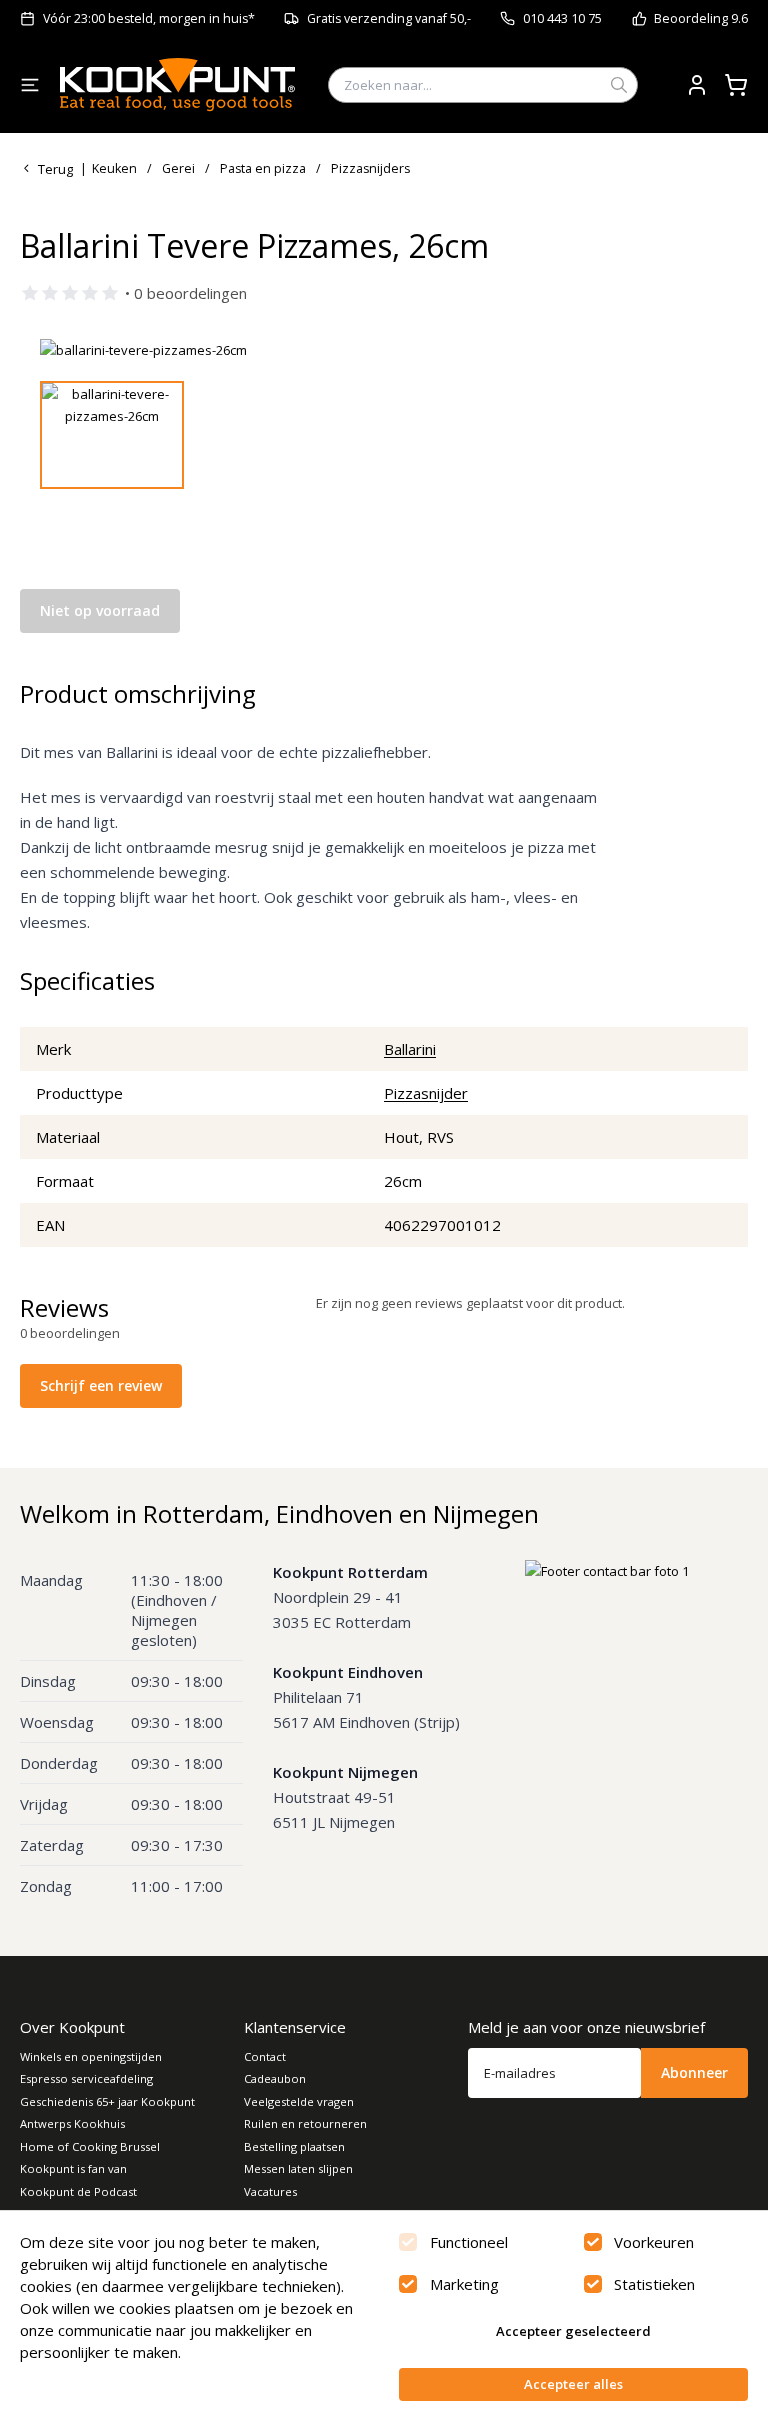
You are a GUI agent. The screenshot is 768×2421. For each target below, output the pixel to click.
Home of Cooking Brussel (90, 2146)
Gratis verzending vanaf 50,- (389, 18)
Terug (55, 169)
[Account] (697, 85)
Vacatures (270, 2191)
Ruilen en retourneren (305, 2123)
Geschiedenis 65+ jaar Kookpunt (107, 2101)
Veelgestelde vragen (299, 2101)
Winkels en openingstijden (91, 2056)
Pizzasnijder (426, 1093)
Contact (265, 2056)
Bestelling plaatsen (294, 2146)
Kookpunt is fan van (73, 2168)
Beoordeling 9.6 (701, 18)
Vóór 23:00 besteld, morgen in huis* (149, 18)
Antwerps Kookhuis (72, 2123)
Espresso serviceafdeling (86, 2078)
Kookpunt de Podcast (78, 2191)
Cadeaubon (275, 2078)
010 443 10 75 (562, 18)
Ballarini (410, 1049)
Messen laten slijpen (298, 2168)
